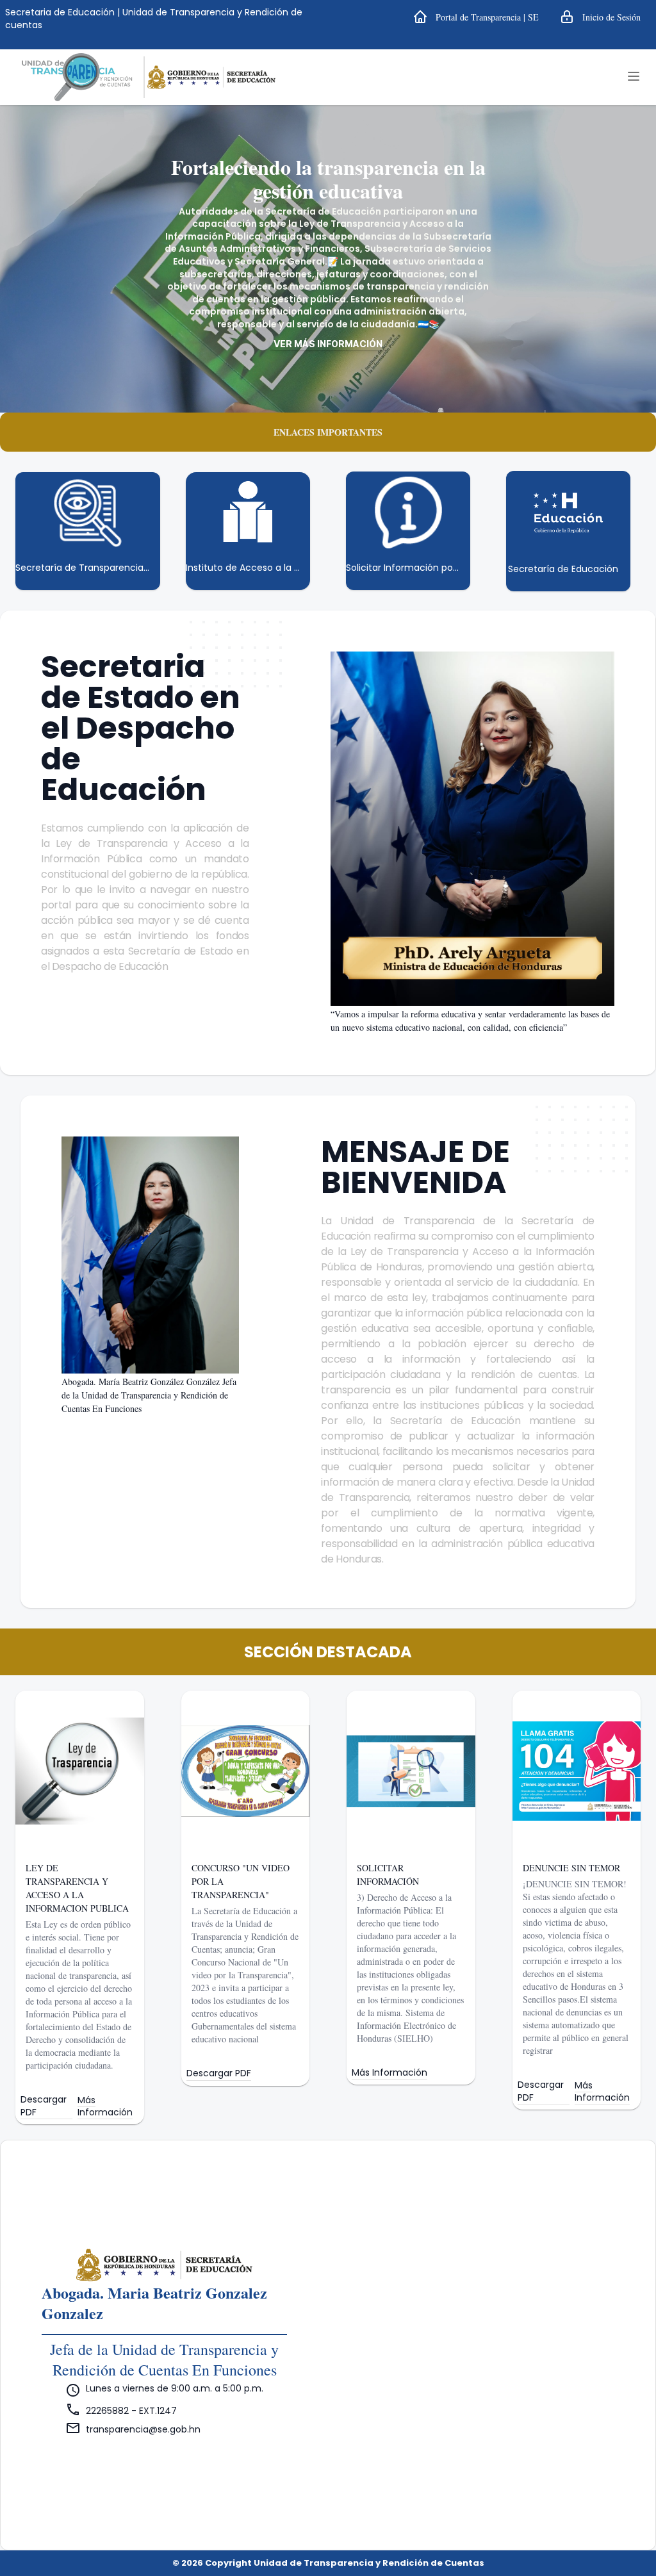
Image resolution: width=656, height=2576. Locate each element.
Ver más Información (328, 344)
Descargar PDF (44, 2106)
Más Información (105, 2106)
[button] (476, 17)
